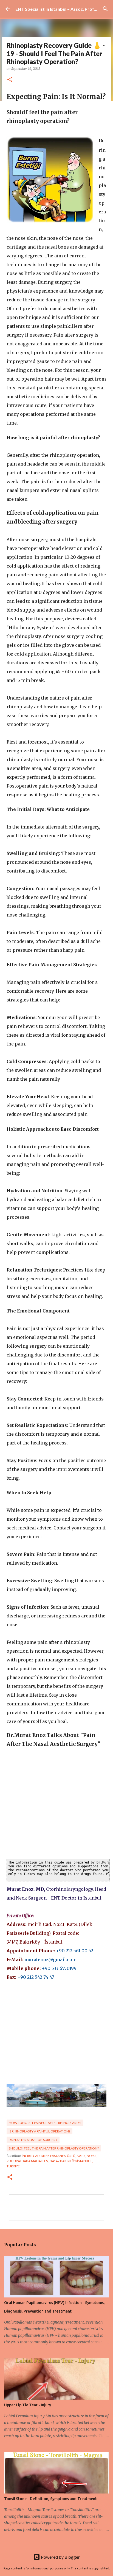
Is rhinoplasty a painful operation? (39, 2131)
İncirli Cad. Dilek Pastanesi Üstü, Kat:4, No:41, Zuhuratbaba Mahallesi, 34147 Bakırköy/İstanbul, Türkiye (52, 2161)
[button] (10, 80)
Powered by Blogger (60, 2557)
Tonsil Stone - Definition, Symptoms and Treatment (50, 2499)
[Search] (105, 9)
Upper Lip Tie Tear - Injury (28, 2405)
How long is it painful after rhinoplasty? (45, 2123)
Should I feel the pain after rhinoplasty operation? (54, 2148)
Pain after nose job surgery (33, 2140)
